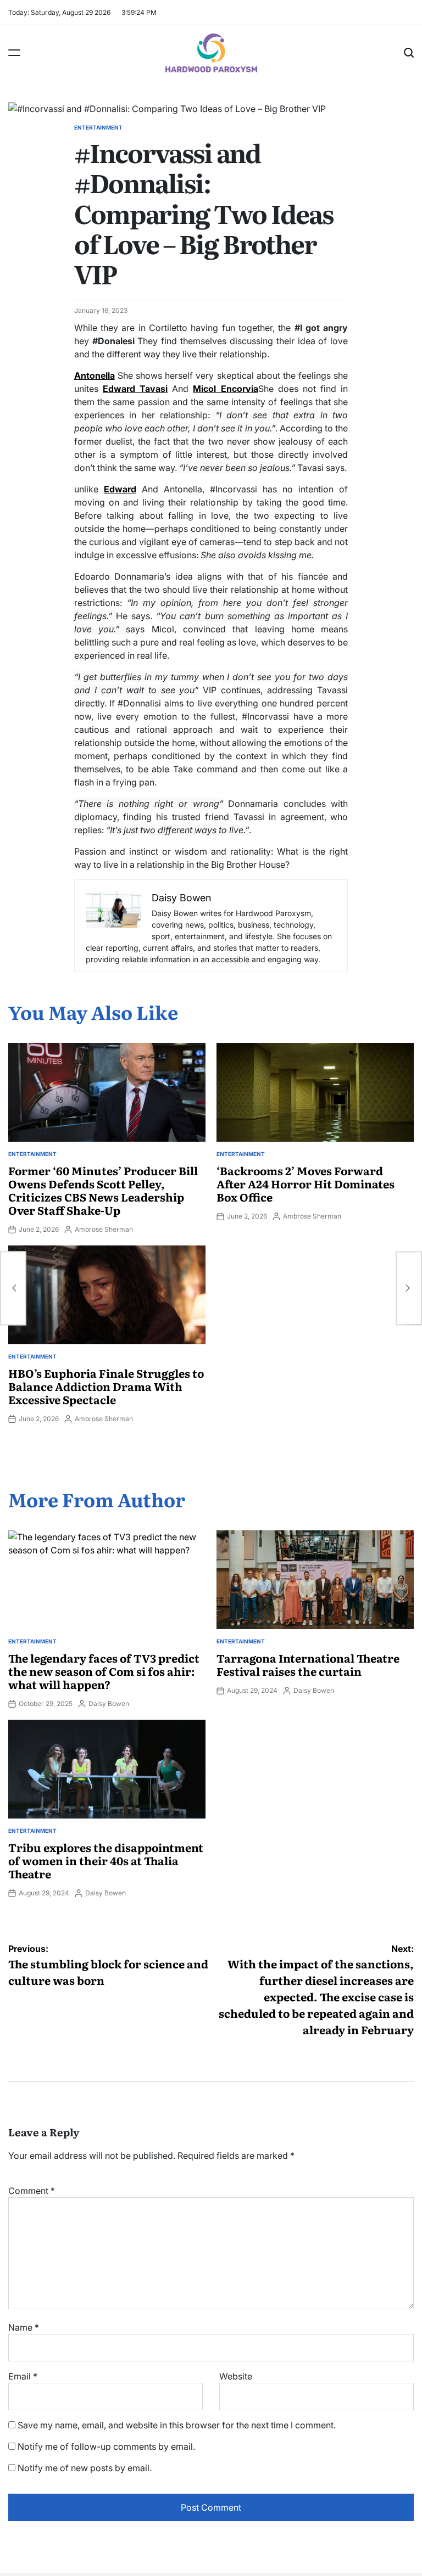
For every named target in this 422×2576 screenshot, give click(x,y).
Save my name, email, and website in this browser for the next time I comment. (177, 2425)
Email (23, 2376)
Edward (120, 489)
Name (24, 2327)
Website (236, 2376)
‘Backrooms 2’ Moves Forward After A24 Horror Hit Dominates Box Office (306, 1183)
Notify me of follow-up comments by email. (106, 2446)
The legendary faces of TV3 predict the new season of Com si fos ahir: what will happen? (104, 1671)
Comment (32, 2191)
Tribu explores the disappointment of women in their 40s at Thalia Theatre (106, 1860)
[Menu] (14, 53)
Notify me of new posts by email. (85, 2468)
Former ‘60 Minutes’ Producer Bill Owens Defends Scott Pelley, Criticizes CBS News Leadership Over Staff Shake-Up (103, 1190)
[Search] (409, 53)
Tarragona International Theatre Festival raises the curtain (308, 1664)
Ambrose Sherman (104, 1229)
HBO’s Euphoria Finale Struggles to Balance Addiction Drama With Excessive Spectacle (106, 1386)
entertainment (98, 127)
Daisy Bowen (109, 1704)
